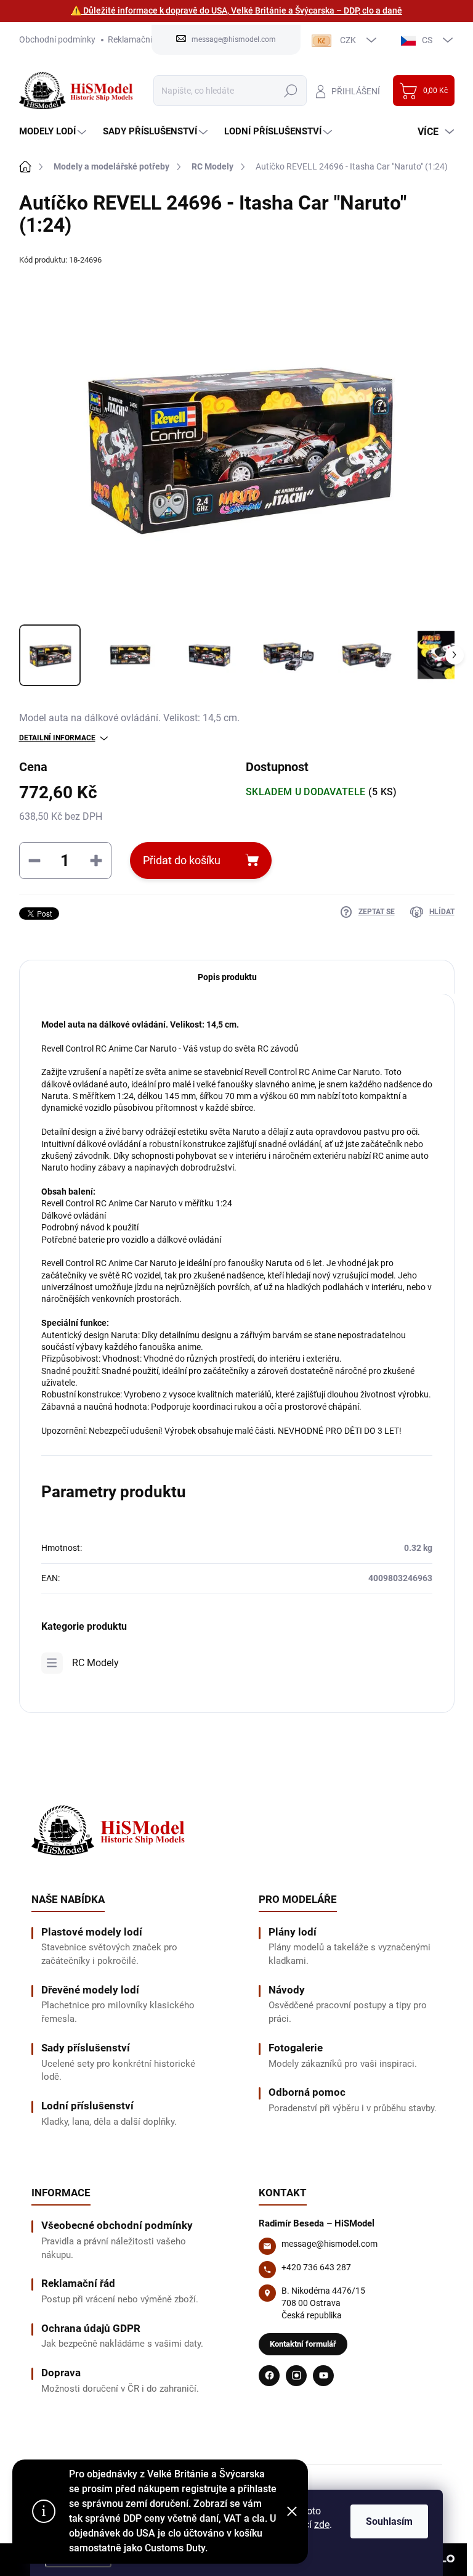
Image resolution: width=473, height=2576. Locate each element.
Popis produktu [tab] (227, 977)
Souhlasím (389, 2521)
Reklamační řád (137, 39)
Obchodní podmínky (57, 39)
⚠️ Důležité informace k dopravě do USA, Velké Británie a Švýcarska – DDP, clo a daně (236, 10)
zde (322, 2525)
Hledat (290, 91)
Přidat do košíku (182, 860)
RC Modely (95, 1663)
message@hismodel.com (329, 2244)
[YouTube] (323, 2376)
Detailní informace (57, 738)
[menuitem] (54, 132)
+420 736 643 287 (316, 2267)
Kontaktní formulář (303, 2344)
